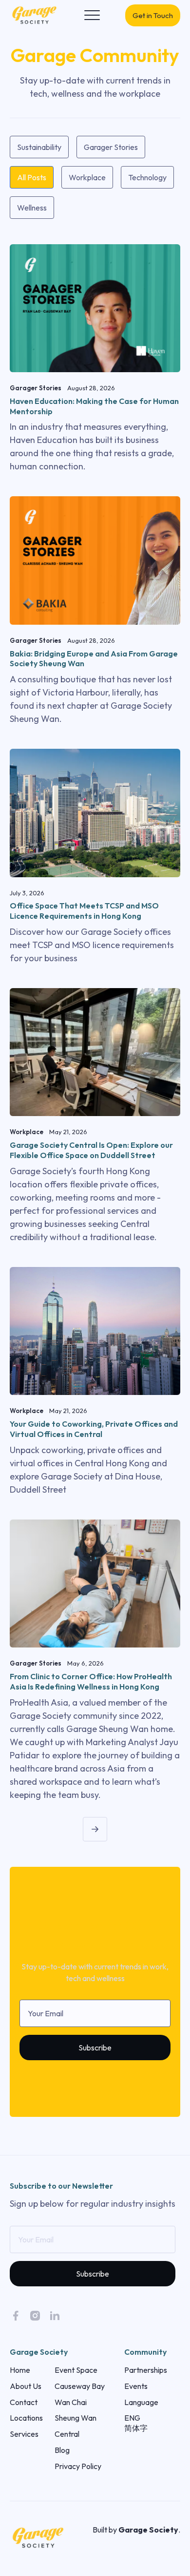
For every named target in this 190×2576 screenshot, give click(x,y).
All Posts (32, 177)
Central (67, 2434)
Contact (24, 2402)
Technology (147, 177)
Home (20, 2370)
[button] (92, 15)
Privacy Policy (78, 2466)
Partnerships (146, 2370)
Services (24, 2434)
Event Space (76, 2370)
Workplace (87, 177)
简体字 (136, 2428)
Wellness (32, 208)
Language (141, 2402)
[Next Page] (95, 1829)
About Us (26, 2386)
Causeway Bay (80, 2386)
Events (136, 2386)
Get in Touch (153, 15)
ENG (132, 2418)
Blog (62, 2450)
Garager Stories (111, 147)
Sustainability (39, 147)
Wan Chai (71, 2402)
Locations (26, 2418)
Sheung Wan (76, 2418)
